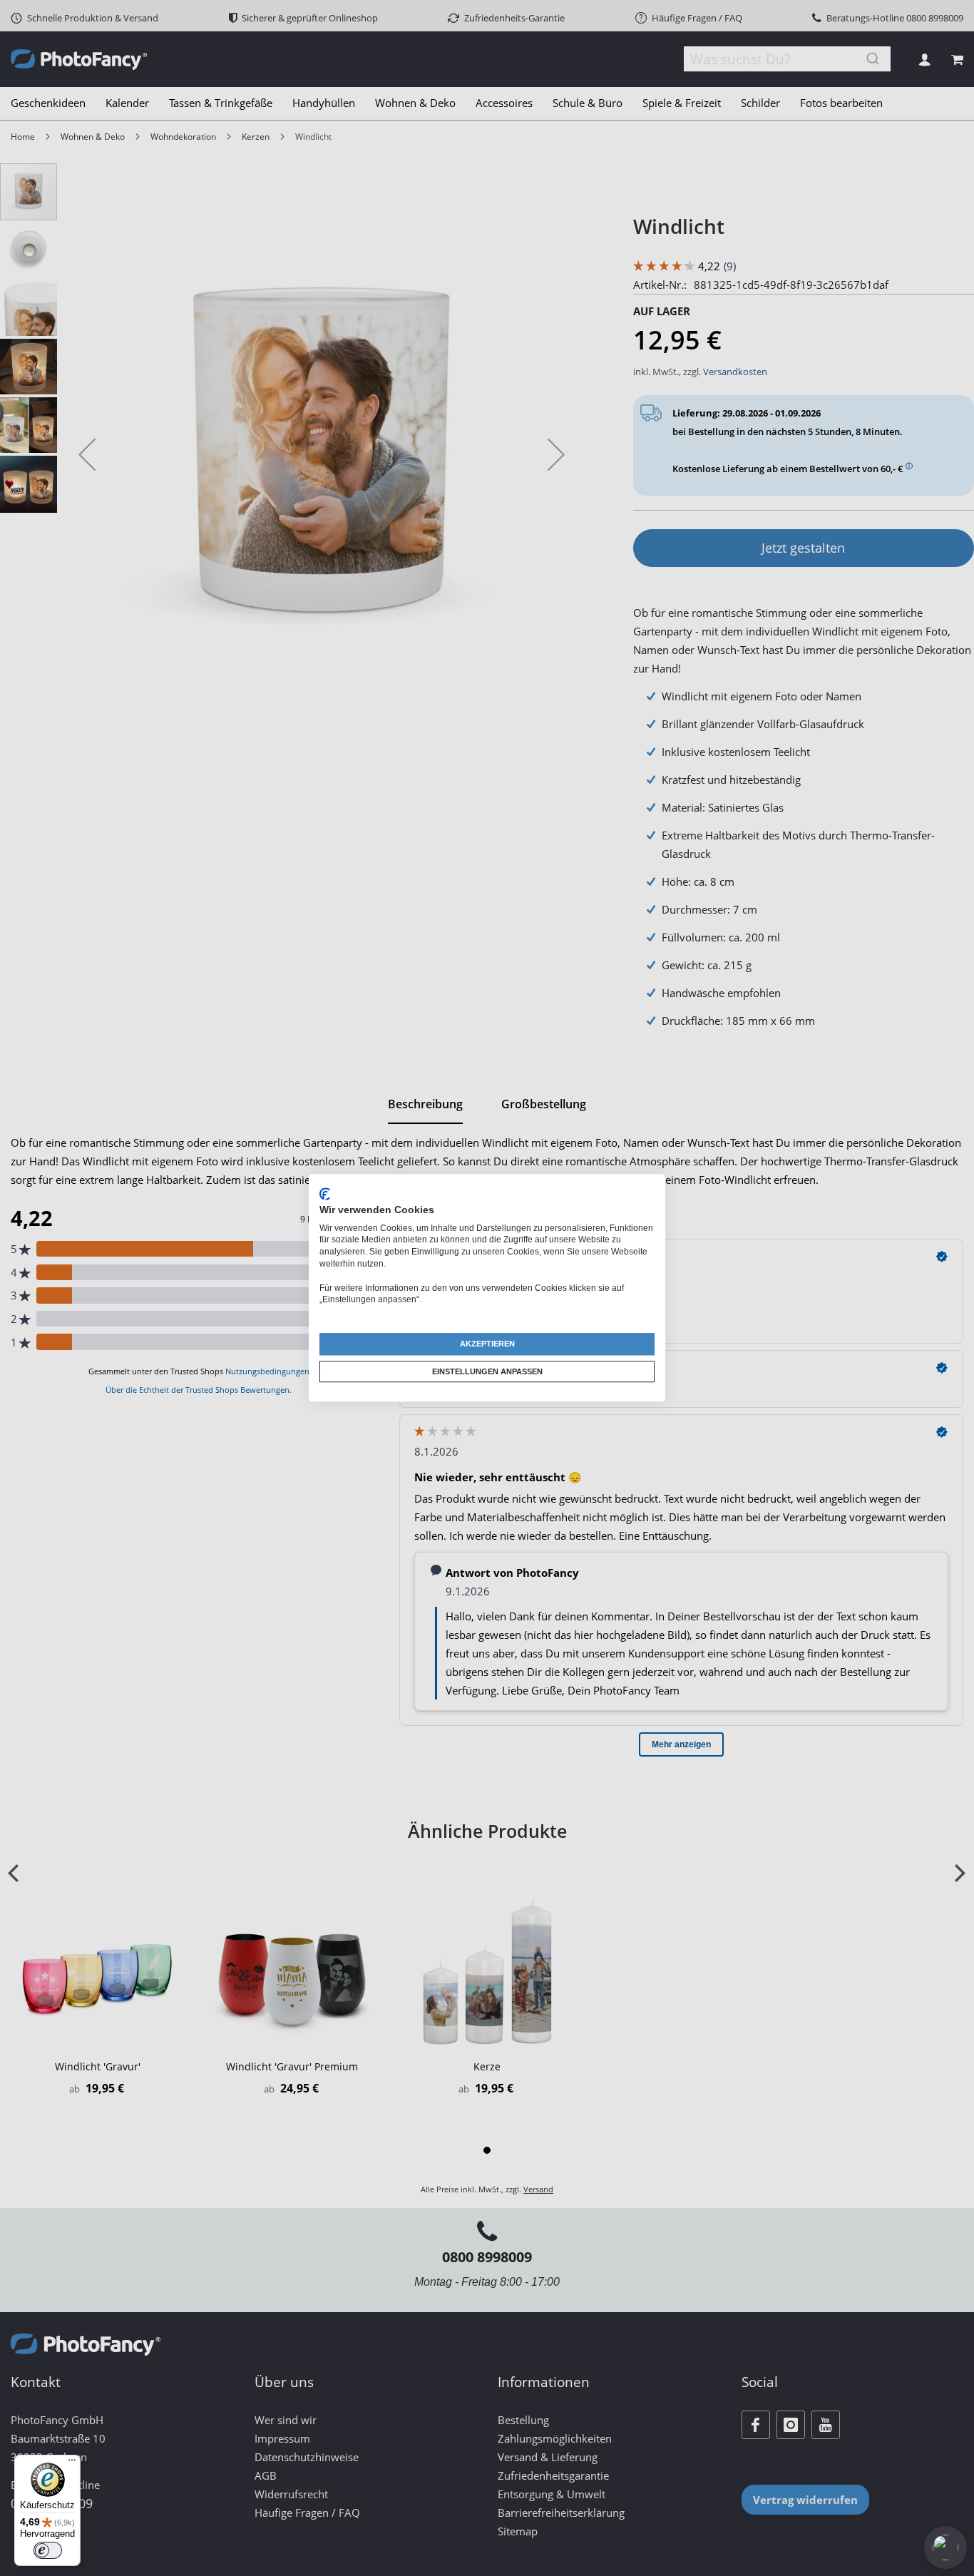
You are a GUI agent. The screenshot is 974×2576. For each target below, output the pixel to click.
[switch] (48, 2550)
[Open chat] (945, 2547)
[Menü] (72, 2463)
